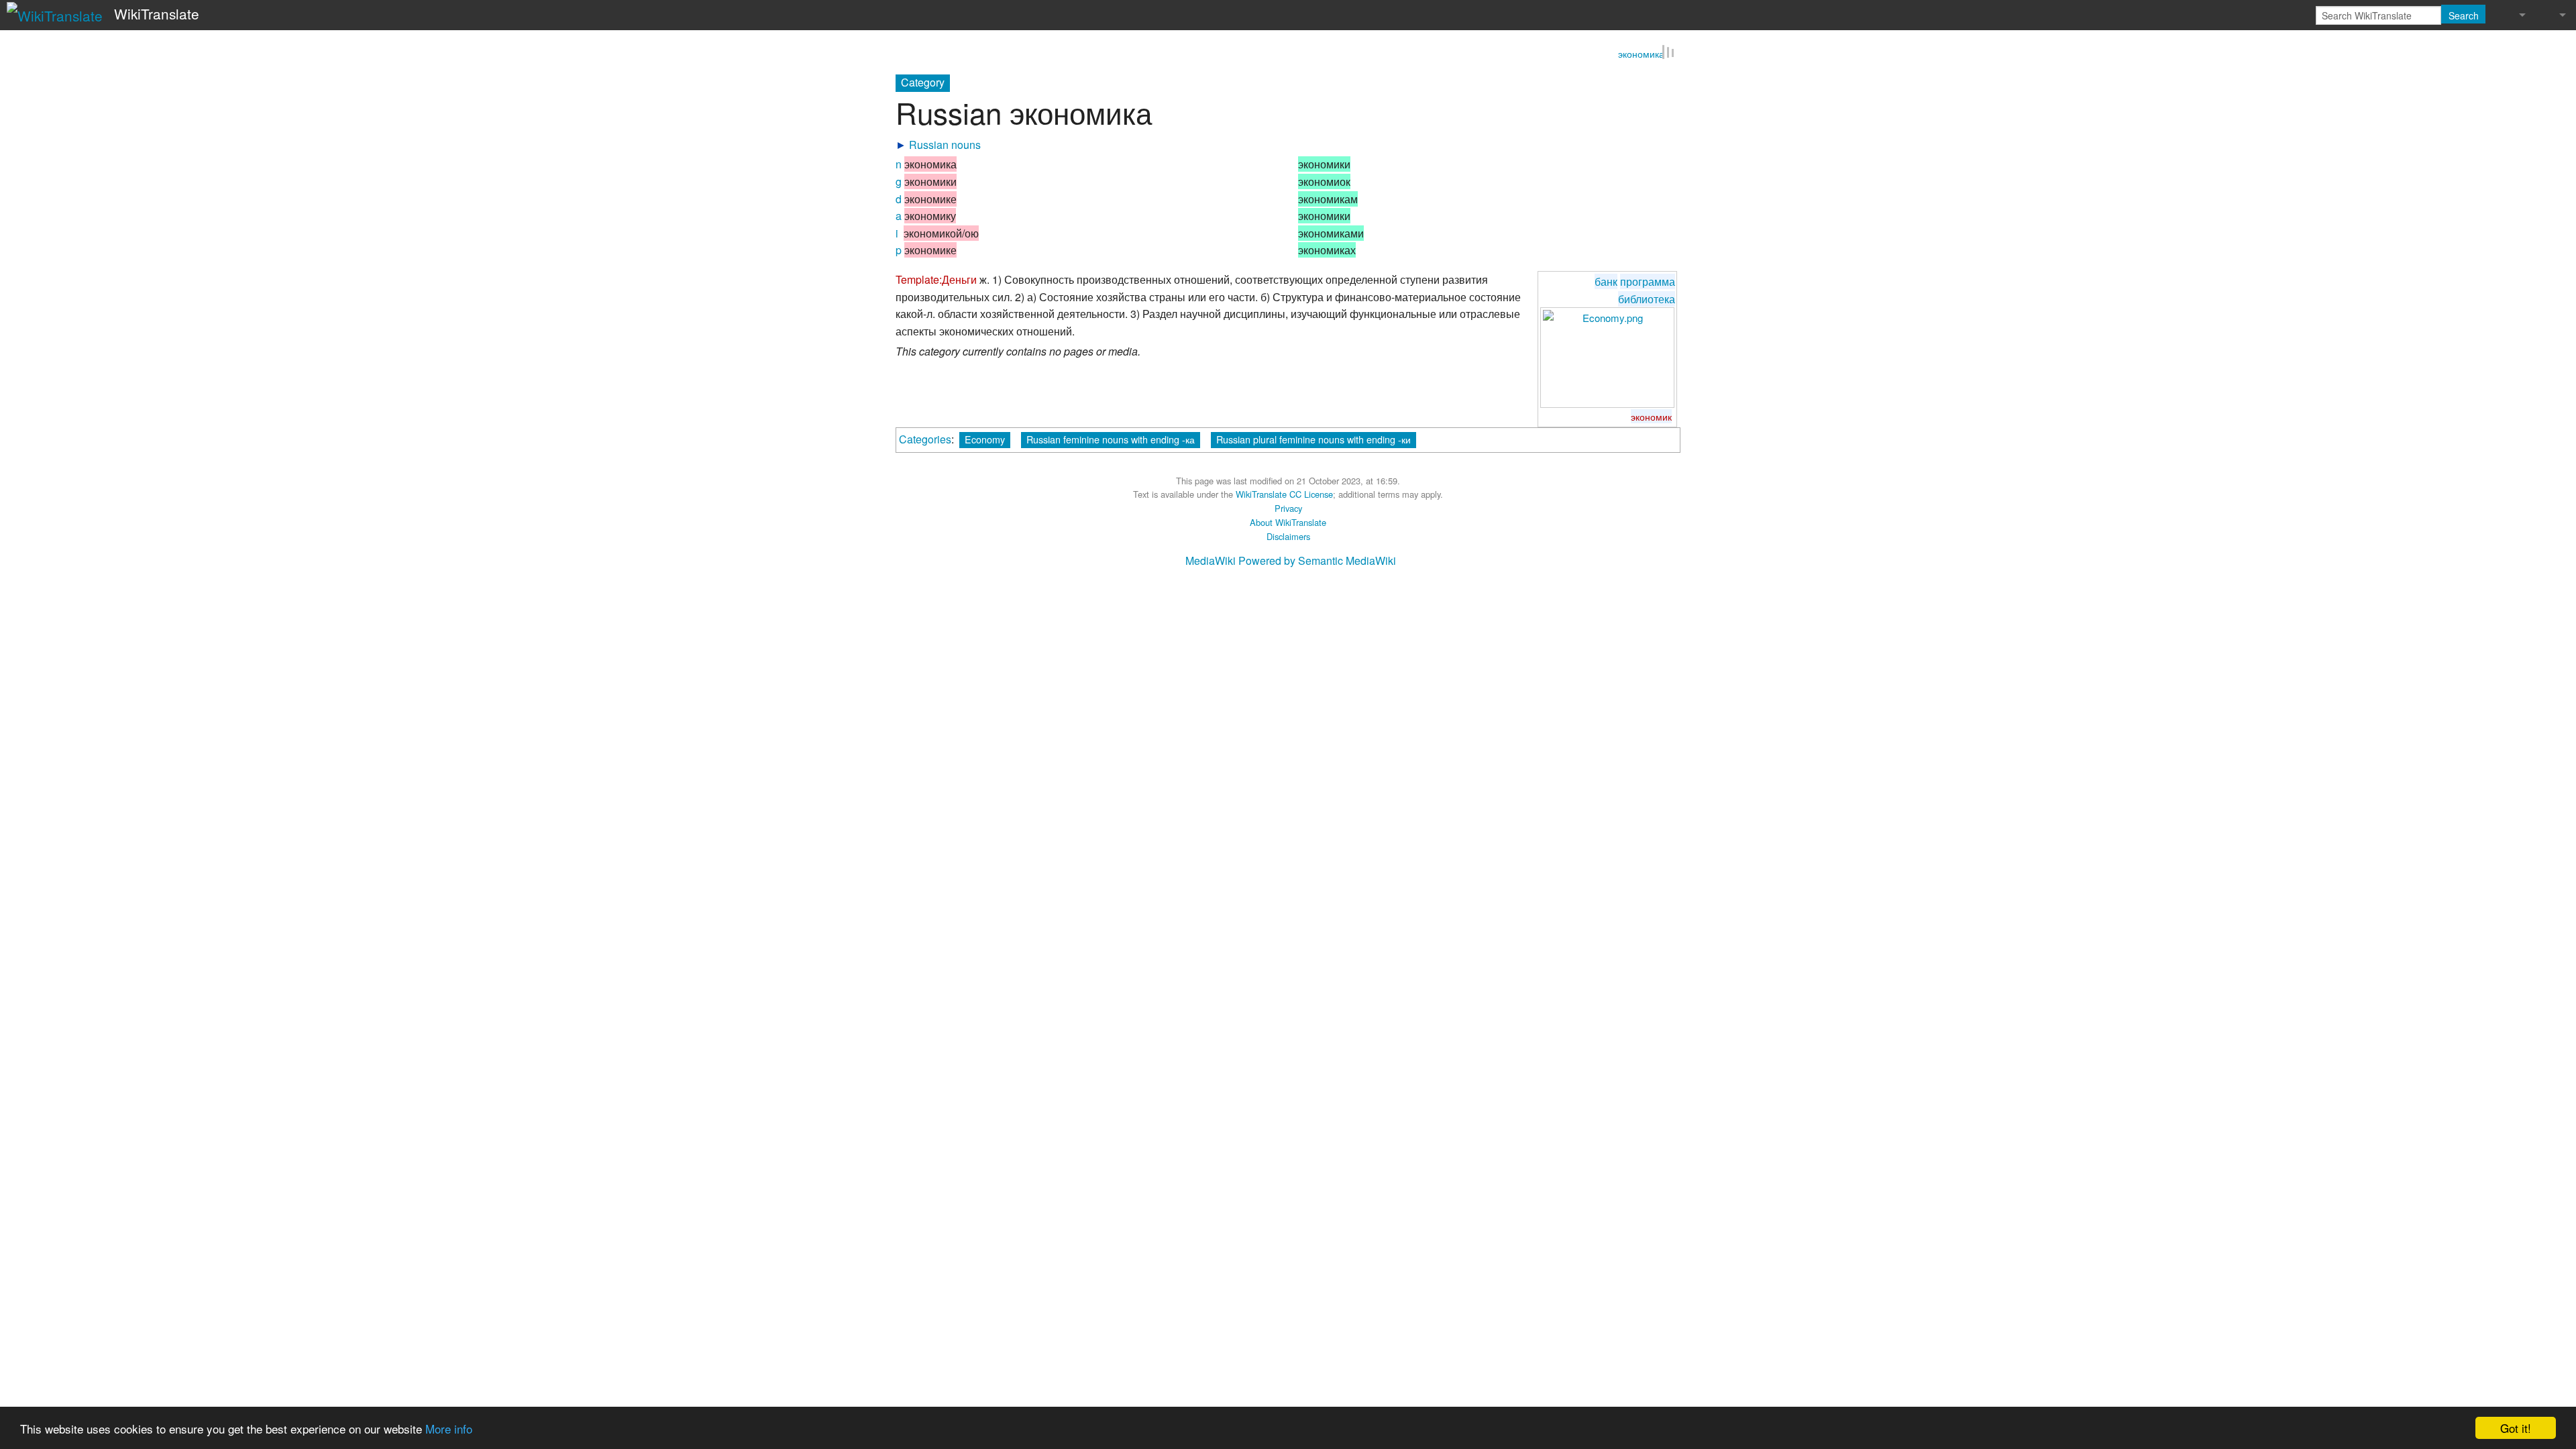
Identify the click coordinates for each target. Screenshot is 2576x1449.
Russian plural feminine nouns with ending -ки (1313, 440)
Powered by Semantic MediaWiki (1317, 561)
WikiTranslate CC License (1284, 495)
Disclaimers (1288, 537)
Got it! (2516, 1428)
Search (2464, 15)
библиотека (1647, 300)
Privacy (1288, 509)
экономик (1651, 417)
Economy (985, 440)
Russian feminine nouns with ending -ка (1111, 440)
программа (1648, 282)
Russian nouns (945, 145)
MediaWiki (1211, 561)
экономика (1641, 55)
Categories (925, 440)
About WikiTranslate (1288, 523)
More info (449, 1429)
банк (1606, 282)
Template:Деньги (936, 280)
